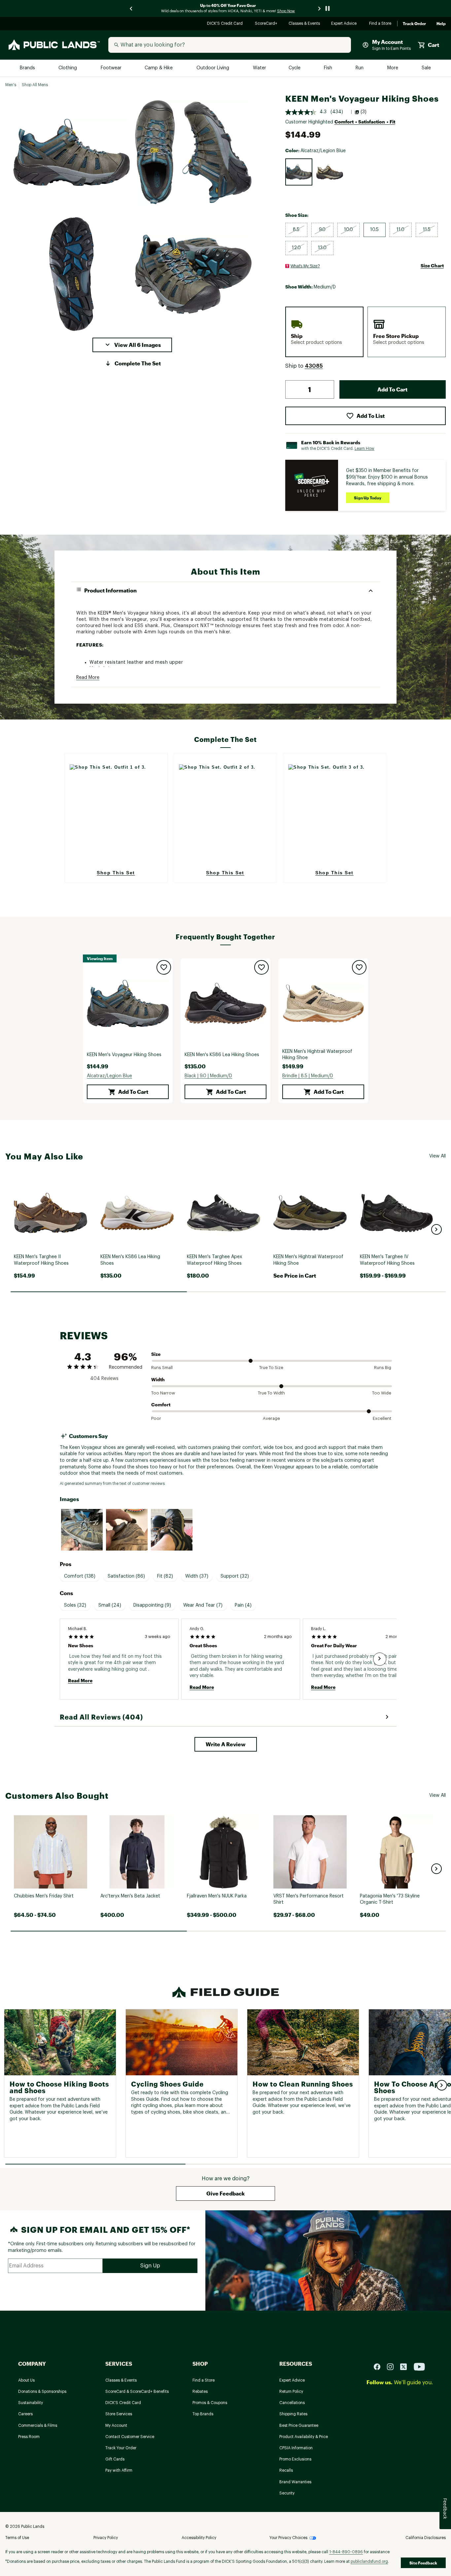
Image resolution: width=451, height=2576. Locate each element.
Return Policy (291, 2392)
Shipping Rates (293, 2414)
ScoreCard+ (266, 24)
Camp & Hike (159, 68)
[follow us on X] (406, 2367)
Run (360, 68)
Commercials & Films (38, 2425)
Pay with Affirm (119, 2470)
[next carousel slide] (320, 8)
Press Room (29, 2437)
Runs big (383, 1368)
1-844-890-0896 (346, 2552)
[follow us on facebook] (380, 2367)
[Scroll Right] (380, 1659)
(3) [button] (364, 112)
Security (287, 2493)
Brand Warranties (295, 2482)
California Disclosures (426, 2538)
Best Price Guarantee (299, 2425)
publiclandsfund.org (369, 2561)
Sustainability (31, 2403)
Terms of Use (17, 2538)
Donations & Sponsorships (42, 2392)
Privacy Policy (106, 2538)
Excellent (382, 1418)
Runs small (162, 1368)
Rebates (200, 2392)
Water (260, 68)
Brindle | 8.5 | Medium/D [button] (308, 1076)
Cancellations (292, 2403)
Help (441, 24)
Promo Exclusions (295, 2459)
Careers (25, 2414)
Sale (426, 68)
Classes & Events (305, 24)
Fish (329, 68)
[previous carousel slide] (131, 8)
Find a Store (381, 24)
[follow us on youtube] (419, 2367)
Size (156, 1354)
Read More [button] (88, 678)
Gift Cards (115, 2459)
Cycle (295, 68)
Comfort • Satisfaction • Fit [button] (365, 122)
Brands (28, 68)
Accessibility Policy (199, 2538)
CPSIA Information (296, 2448)
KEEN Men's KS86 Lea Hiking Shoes (222, 1055)
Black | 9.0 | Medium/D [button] (208, 1076)
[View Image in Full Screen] (71, 152)
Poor (156, 1418)
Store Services (119, 2414)
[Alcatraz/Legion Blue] (299, 172)
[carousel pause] (328, 8)
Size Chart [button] (432, 266)
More (393, 68)
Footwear (111, 68)
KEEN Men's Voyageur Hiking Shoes (124, 1055)
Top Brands (203, 2414)
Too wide (382, 1393)
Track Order (414, 24)
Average (271, 1418)
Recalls (286, 2470)
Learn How (364, 449)
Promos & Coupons (210, 2403)
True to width (271, 1393)
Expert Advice (345, 24)
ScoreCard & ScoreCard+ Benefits (137, 2392)
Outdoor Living (213, 68)
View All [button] (437, 1156)
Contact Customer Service (130, 2437)
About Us (26, 2380)
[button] (132, 345)
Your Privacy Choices (288, 2538)
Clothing (68, 68)
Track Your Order (121, 2448)
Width (158, 1379)
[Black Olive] (330, 172)
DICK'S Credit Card (226, 24)
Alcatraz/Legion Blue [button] (109, 1076)
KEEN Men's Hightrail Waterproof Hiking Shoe (317, 1055)
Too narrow (163, 1393)
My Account (116, 2425)
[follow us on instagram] (393, 2367)
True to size (271, 1368)
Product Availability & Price (304, 2437)
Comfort (161, 1405)
